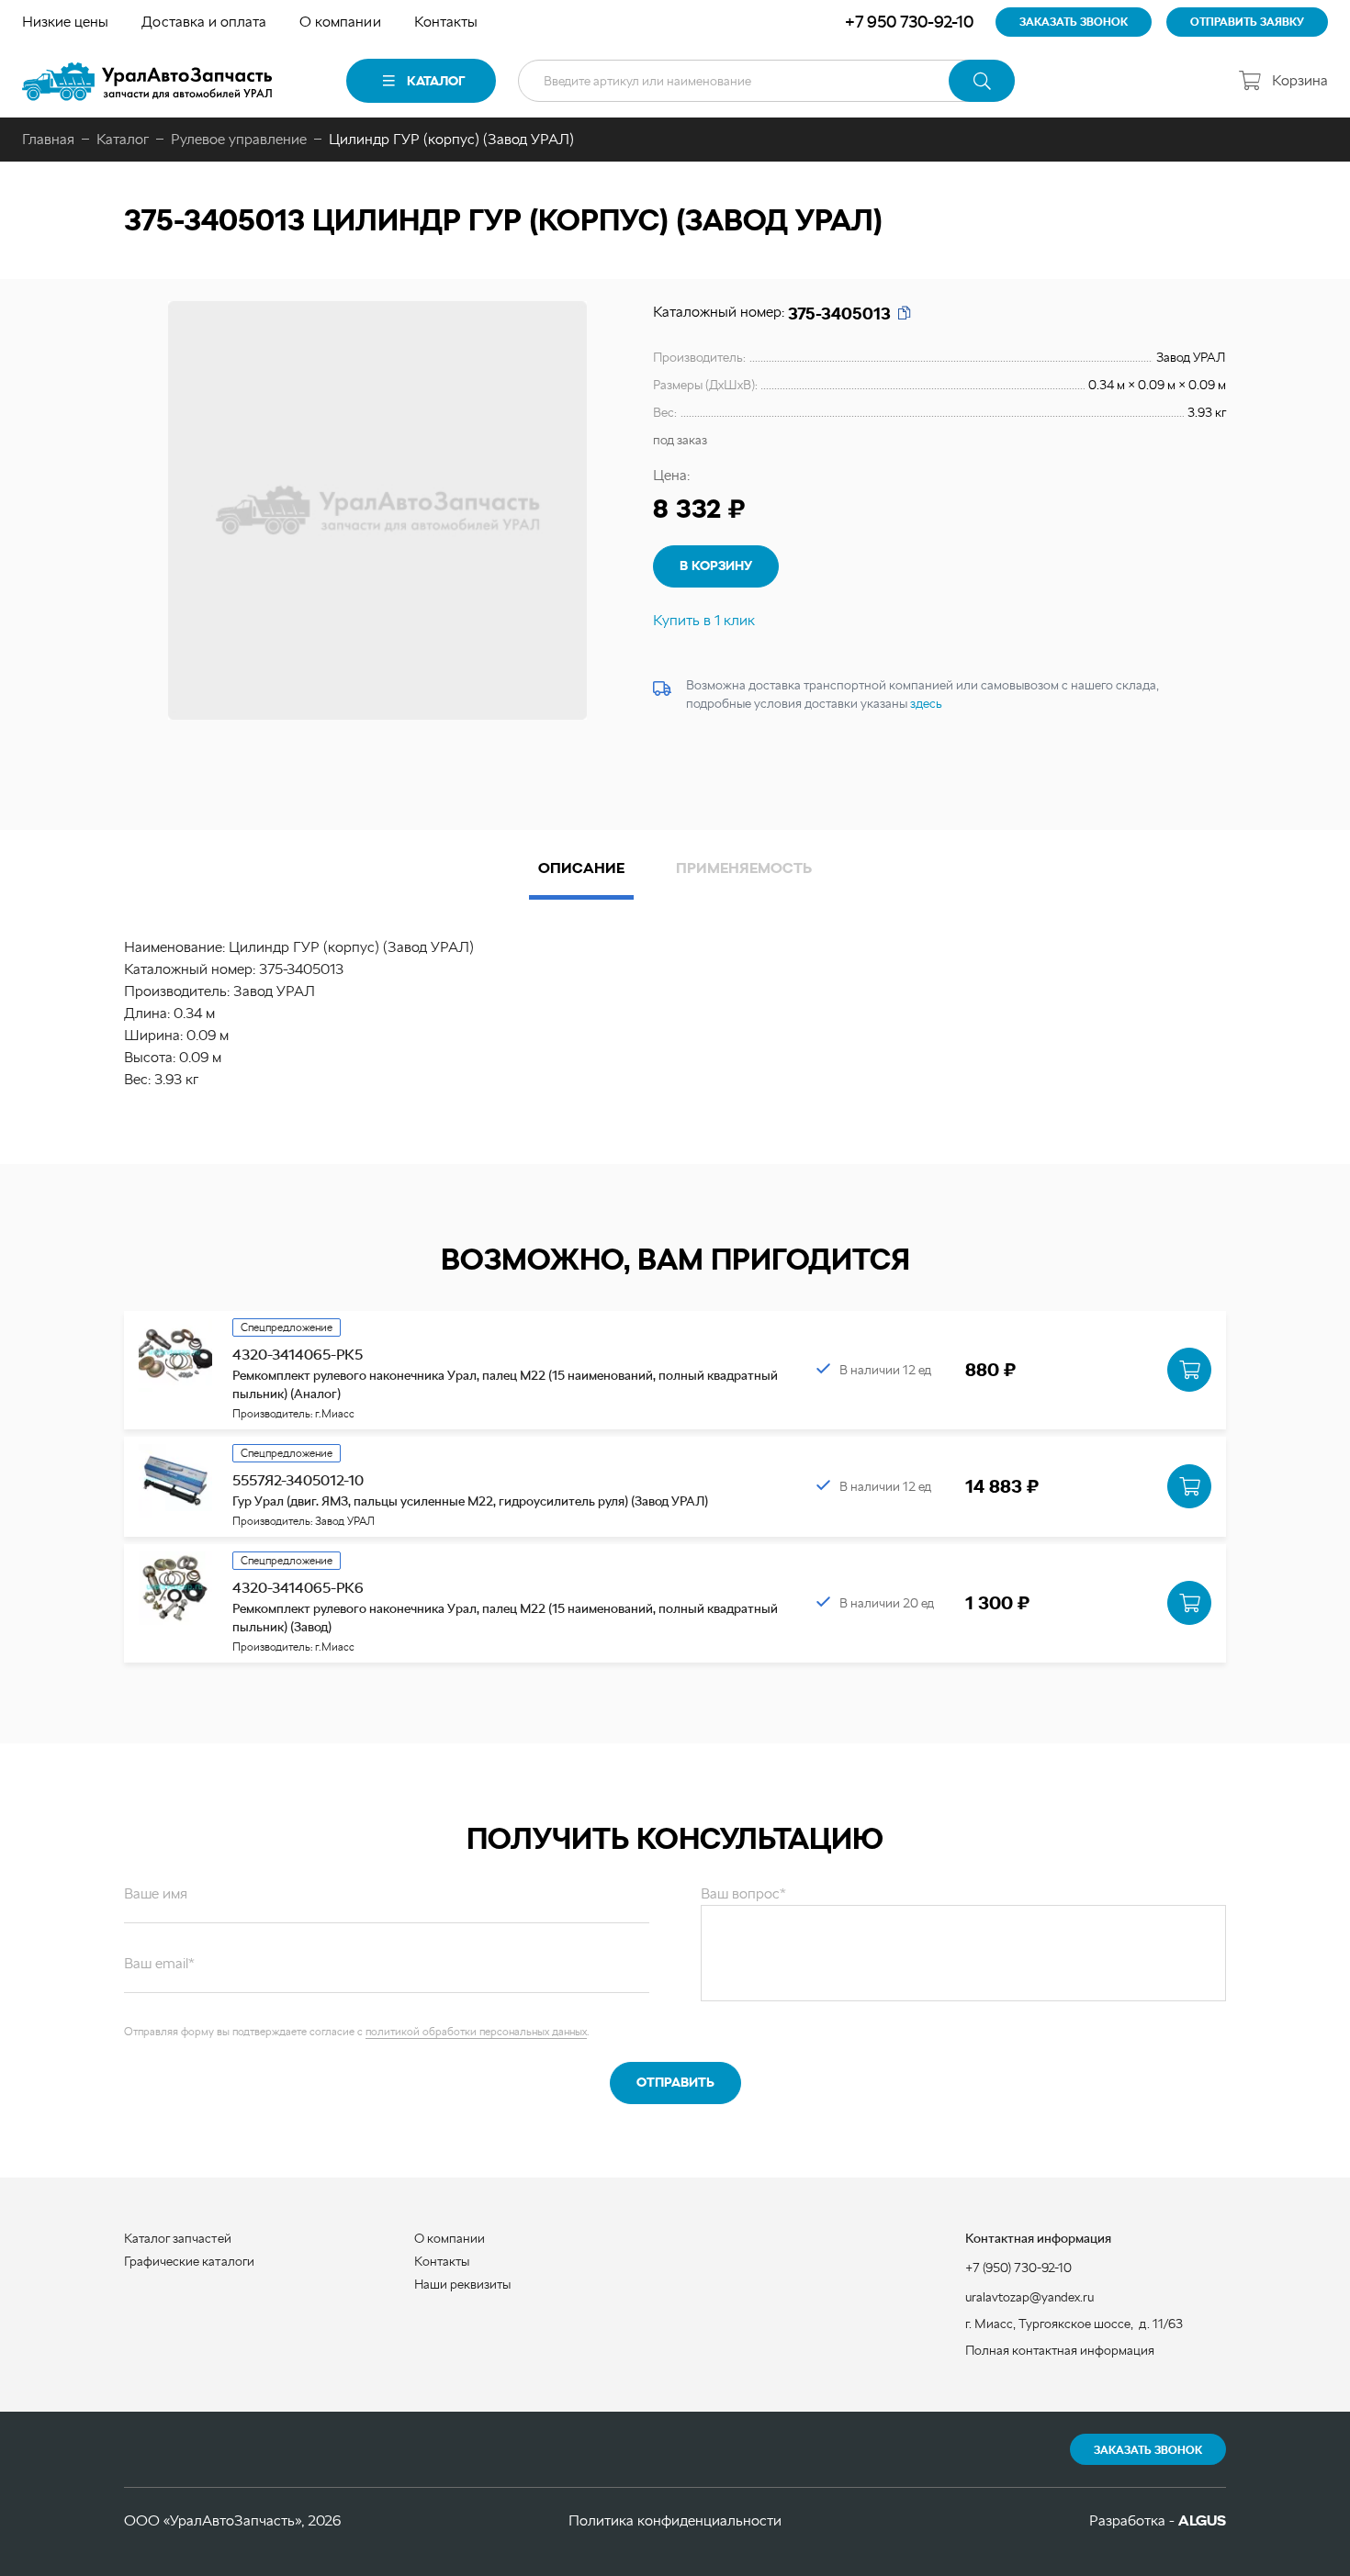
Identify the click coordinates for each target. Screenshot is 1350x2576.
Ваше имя (156, 1893)
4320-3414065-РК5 (298, 1355)
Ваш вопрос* (743, 1893)
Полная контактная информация (1060, 2350)
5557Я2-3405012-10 (298, 1480)
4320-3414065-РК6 (298, 1588)
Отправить (675, 2082)
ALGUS (1202, 2520)
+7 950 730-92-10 (909, 22)
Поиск (982, 81)
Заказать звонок (1148, 2450)
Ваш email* (159, 1963)
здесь (926, 703)
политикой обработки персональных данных (476, 2032)
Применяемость (744, 868)
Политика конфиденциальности (675, 2520)
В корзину (716, 566)
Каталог (436, 81)
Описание (581, 868)
